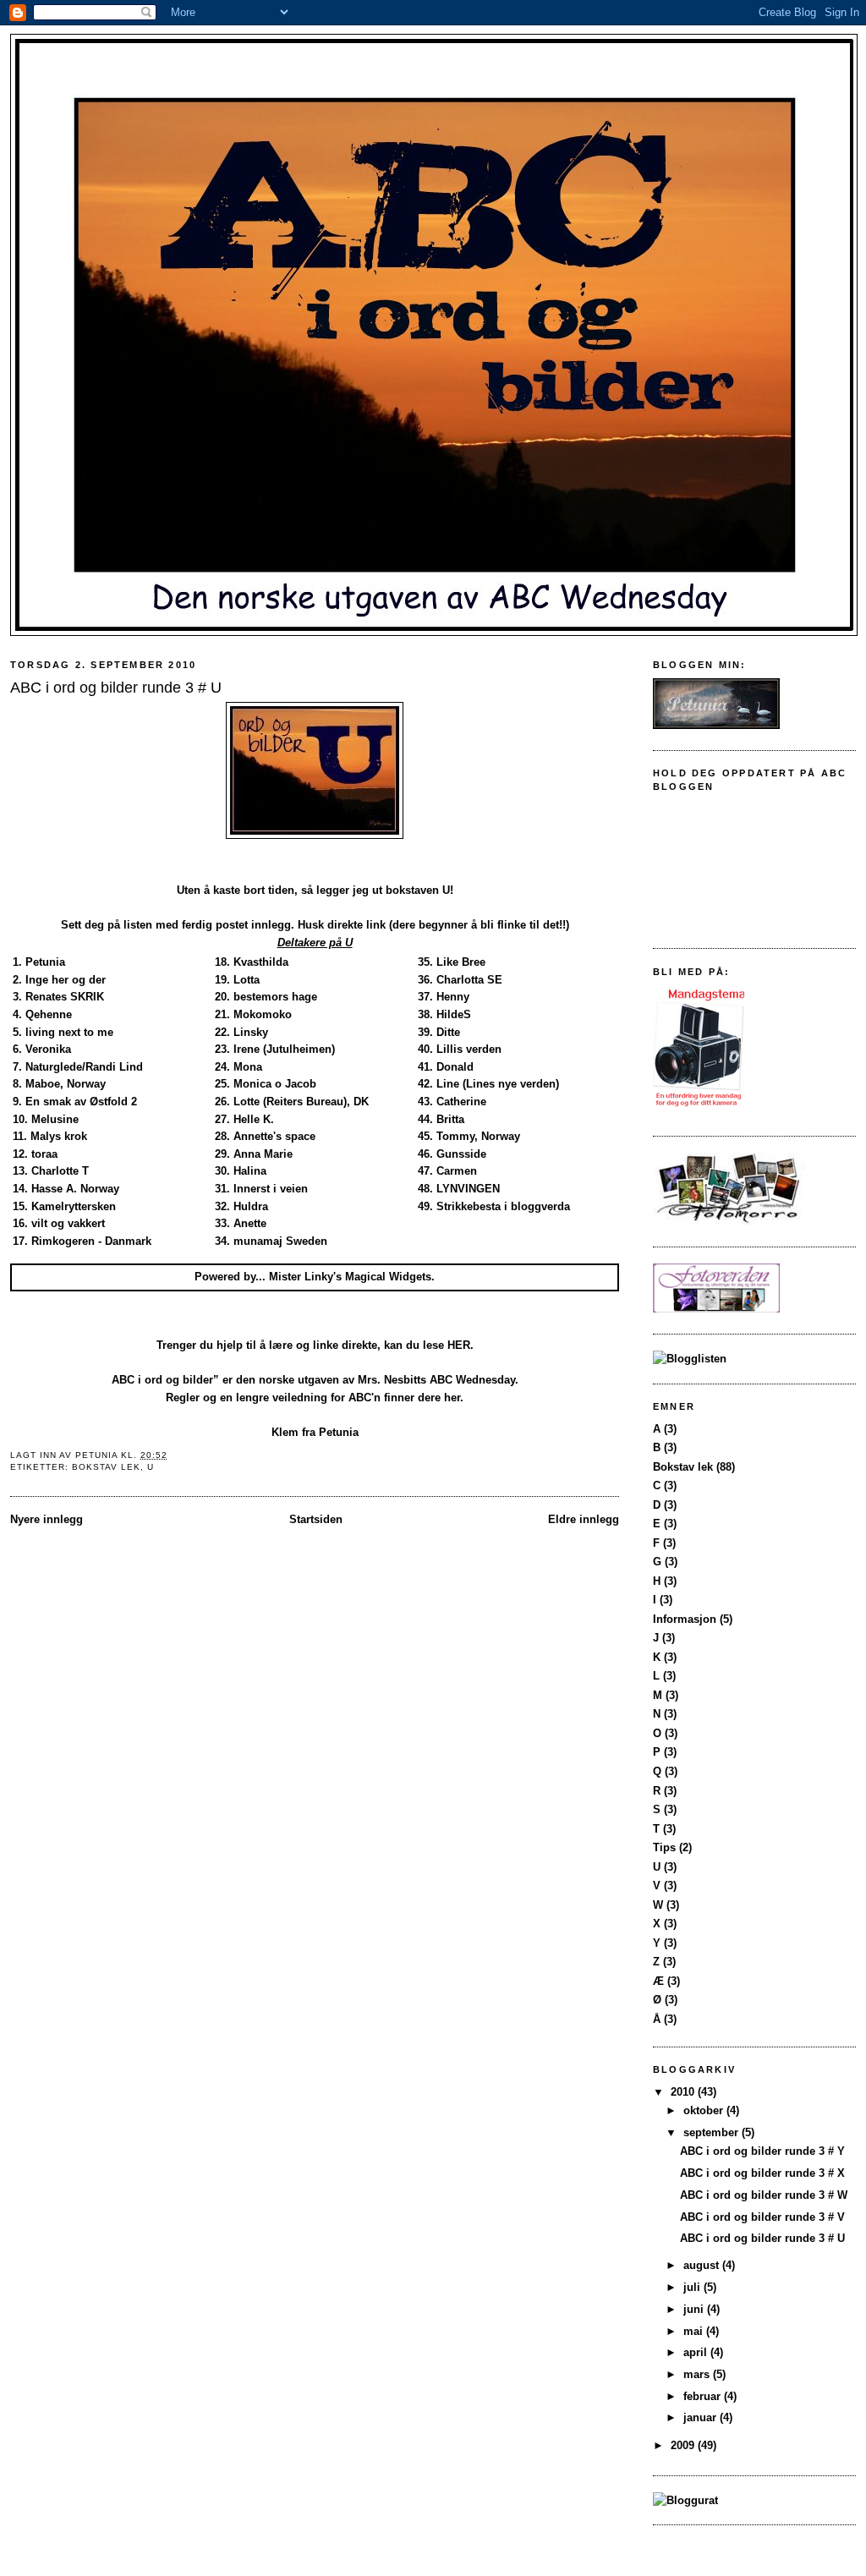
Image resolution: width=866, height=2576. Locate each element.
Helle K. (254, 1119)
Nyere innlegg (47, 1519)
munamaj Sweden (280, 1241)
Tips (664, 1847)
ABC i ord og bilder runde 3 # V (762, 2217)
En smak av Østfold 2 (81, 1102)
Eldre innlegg (584, 1519)
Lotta (247, 980)
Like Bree (461, 962)
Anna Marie (263, 1154)
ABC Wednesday (472, 1380)
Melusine (55, 1119)
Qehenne (49, 1014)
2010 (684, 2092)
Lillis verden (469, 1049)
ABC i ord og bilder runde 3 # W (764, 2195)
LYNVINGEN (468, 1189)
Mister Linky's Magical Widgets (350, 1277)
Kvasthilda (261, 962)
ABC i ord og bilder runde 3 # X (762, 2173)
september (713, 2132)
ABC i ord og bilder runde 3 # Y (762, 2151)
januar (702, 2417)
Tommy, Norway (478, 1136)
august (703, 2265)
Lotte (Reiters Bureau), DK (301, 1102)
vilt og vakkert (68, 1223)
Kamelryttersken (74, 1206)
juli (693, 2287)
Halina (250, 1171)
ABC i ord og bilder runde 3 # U (762, 2238)
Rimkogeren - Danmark (91, 1241)
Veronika (48, 1049)
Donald (455, 1067)
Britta (450, 1119)
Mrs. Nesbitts (392, 1380)
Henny (453, 997)
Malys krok (59, 1136)
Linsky (251, 1032)
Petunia (45, 962)
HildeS (454, 1014)
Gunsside (461, 1154)
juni (695, 2309)
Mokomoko (263, 1014)
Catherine (461, 1102)
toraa (44, 1154)
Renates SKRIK (65, 997)
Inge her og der (66, 980)
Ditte (448, 1032)
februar (704, 2396)
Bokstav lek (106, 1467)
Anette (250, 1223)
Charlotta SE (469, 980)
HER (459, 1345)
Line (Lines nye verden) (498, 1084)
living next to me (69, 1032)
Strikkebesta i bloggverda (503, 1206)
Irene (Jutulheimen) (284, 1049)
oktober (705, 2110)
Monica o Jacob (275, 1084)
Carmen (457, 1171)
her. (454, 1398)
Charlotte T (60, 1171)
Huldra (251, 1206)
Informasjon (685, 1619)
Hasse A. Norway (75, 1189)
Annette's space (274, 1136)
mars (698, 2374)
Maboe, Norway (66, 1084)
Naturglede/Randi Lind (84, 1067)
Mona (248, 1067)
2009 (684, 2445)
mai (695, 2331)
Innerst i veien (271, 1189)
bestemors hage (275, 997)
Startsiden (316, 1519)
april (697, 2352)
